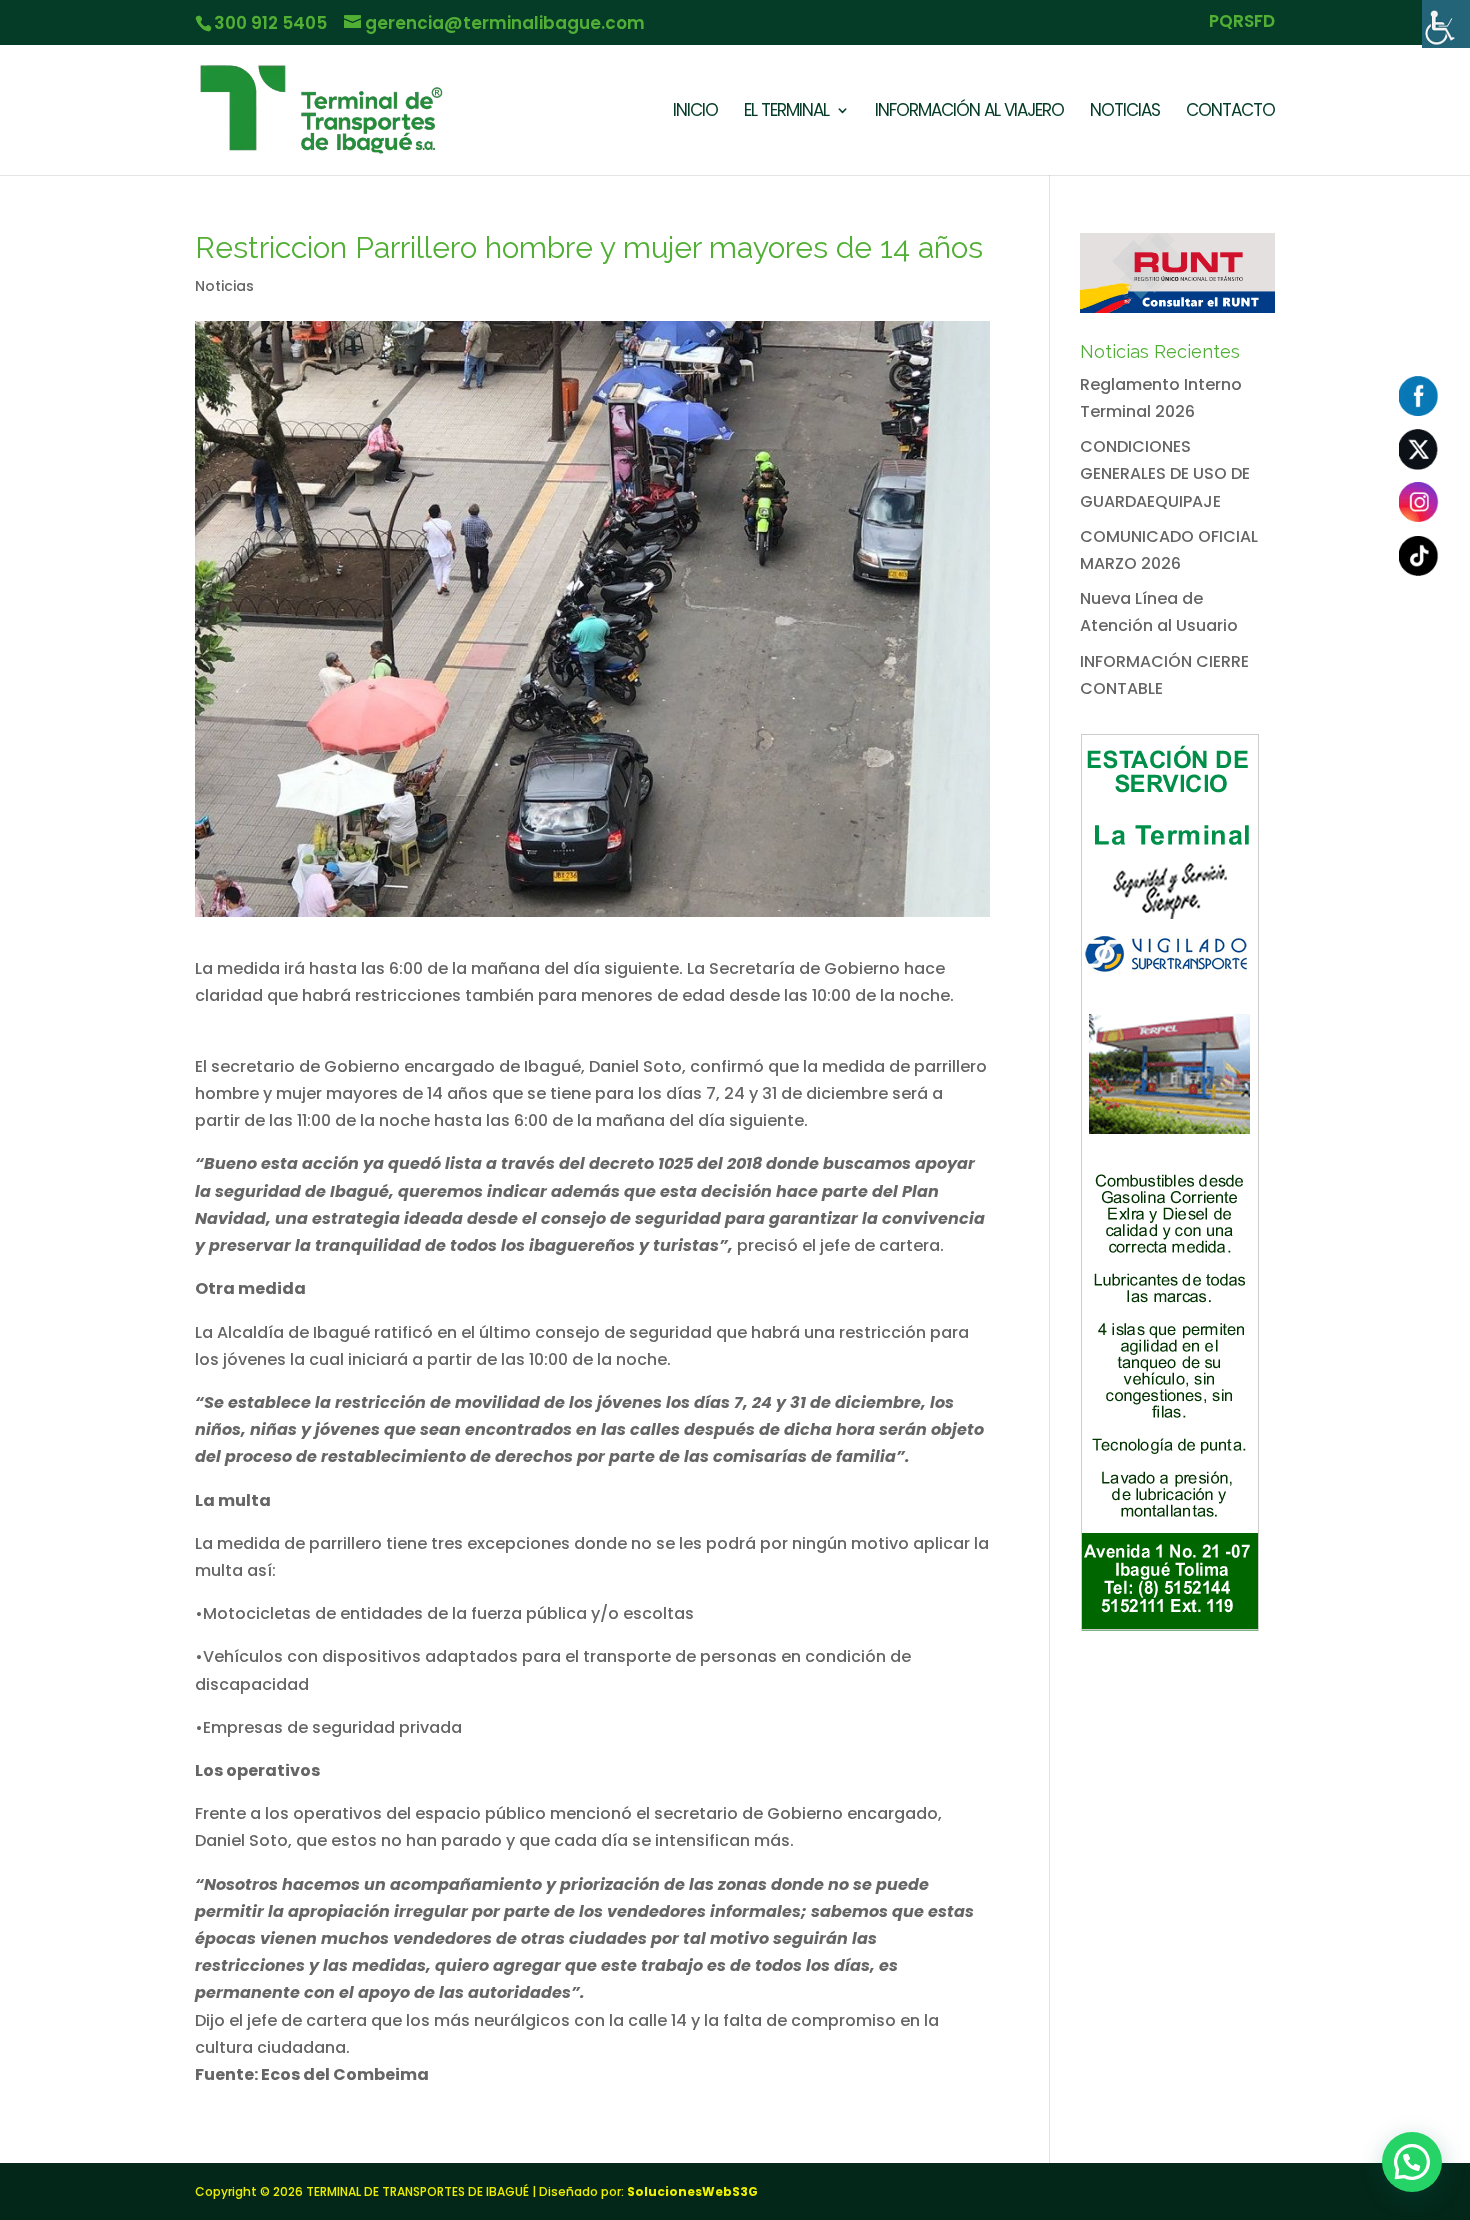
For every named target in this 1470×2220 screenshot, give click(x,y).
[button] (1412, 2162)
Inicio (695, 112)
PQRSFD (1242, 23)
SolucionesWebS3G (692, 2191)
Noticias (1125, 112)
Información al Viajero (969, 112)
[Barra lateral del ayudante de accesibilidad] (1446, 24)
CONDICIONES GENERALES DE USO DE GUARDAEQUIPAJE (1165, 473)
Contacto (1230, 112)
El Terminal (786, 112)
